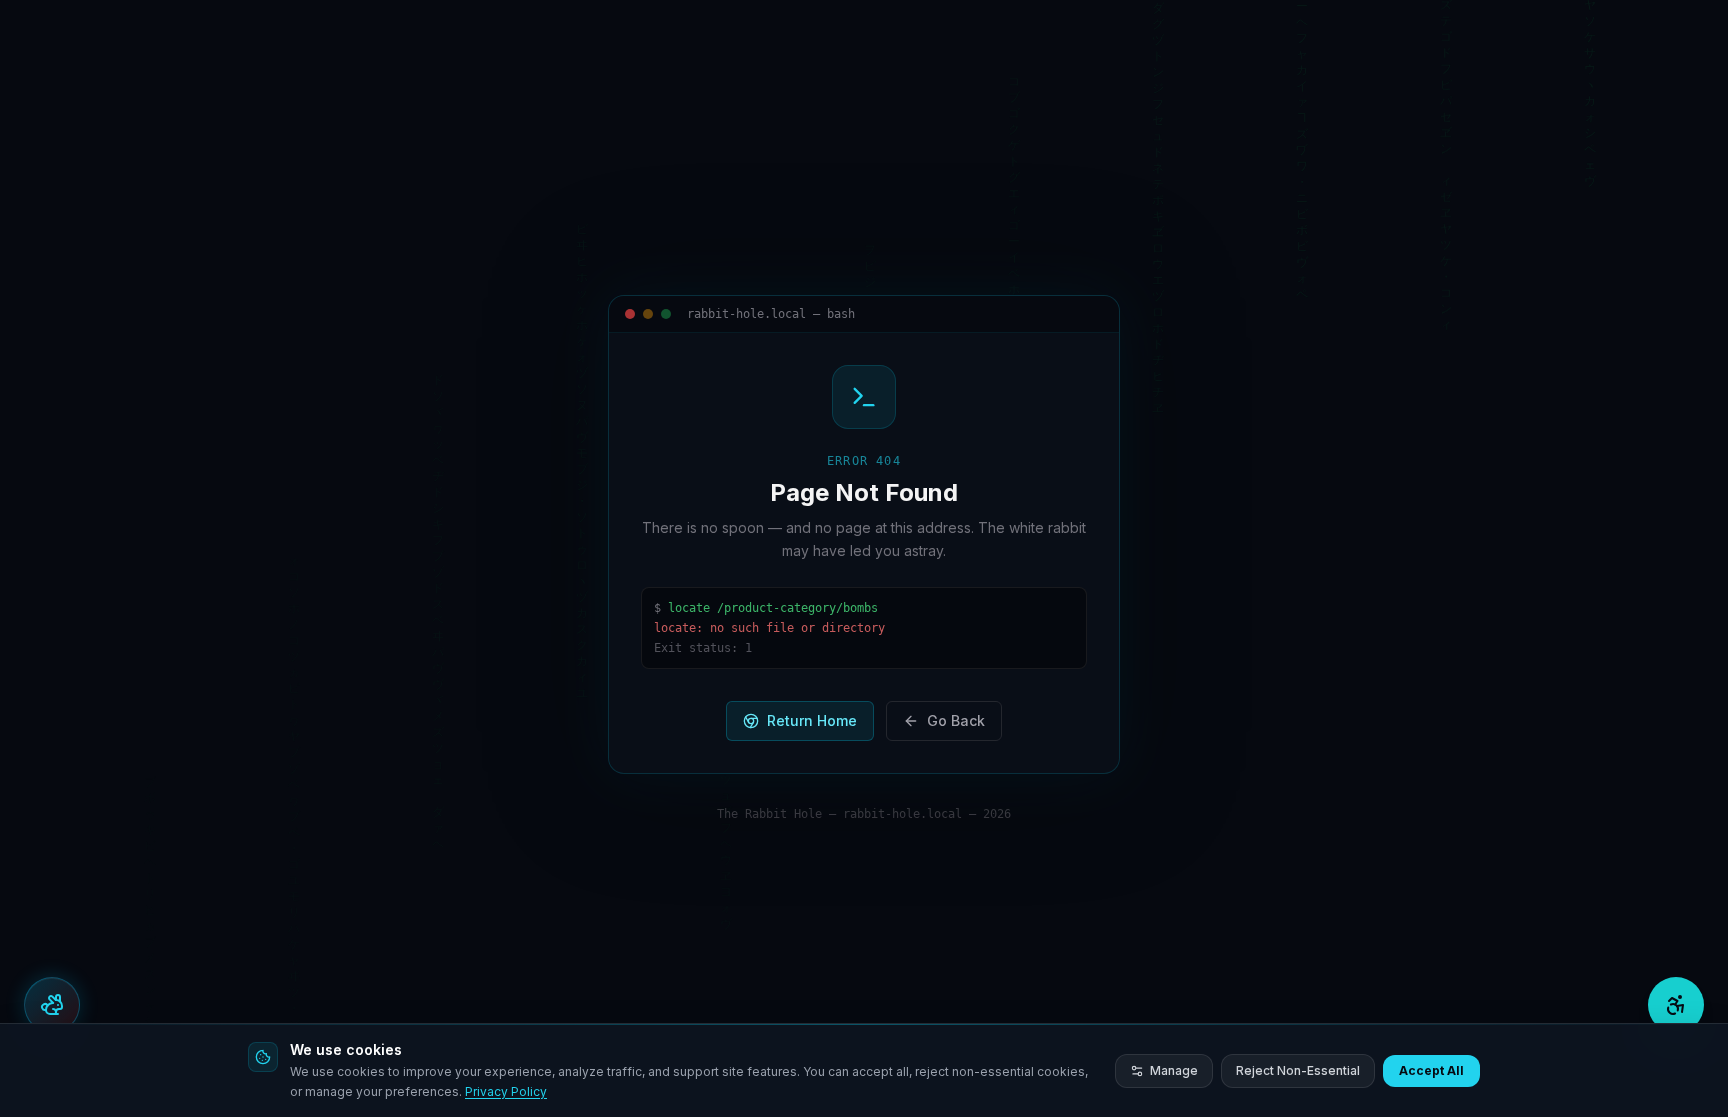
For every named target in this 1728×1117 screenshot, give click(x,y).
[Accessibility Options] (1676, 1005)
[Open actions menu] (52, 1005)
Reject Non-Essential (1298, 1070)
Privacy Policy (506, 1091)
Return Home (812, 720)
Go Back (956, 720)
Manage (1174, 1070)
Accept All (1431, 1070)
